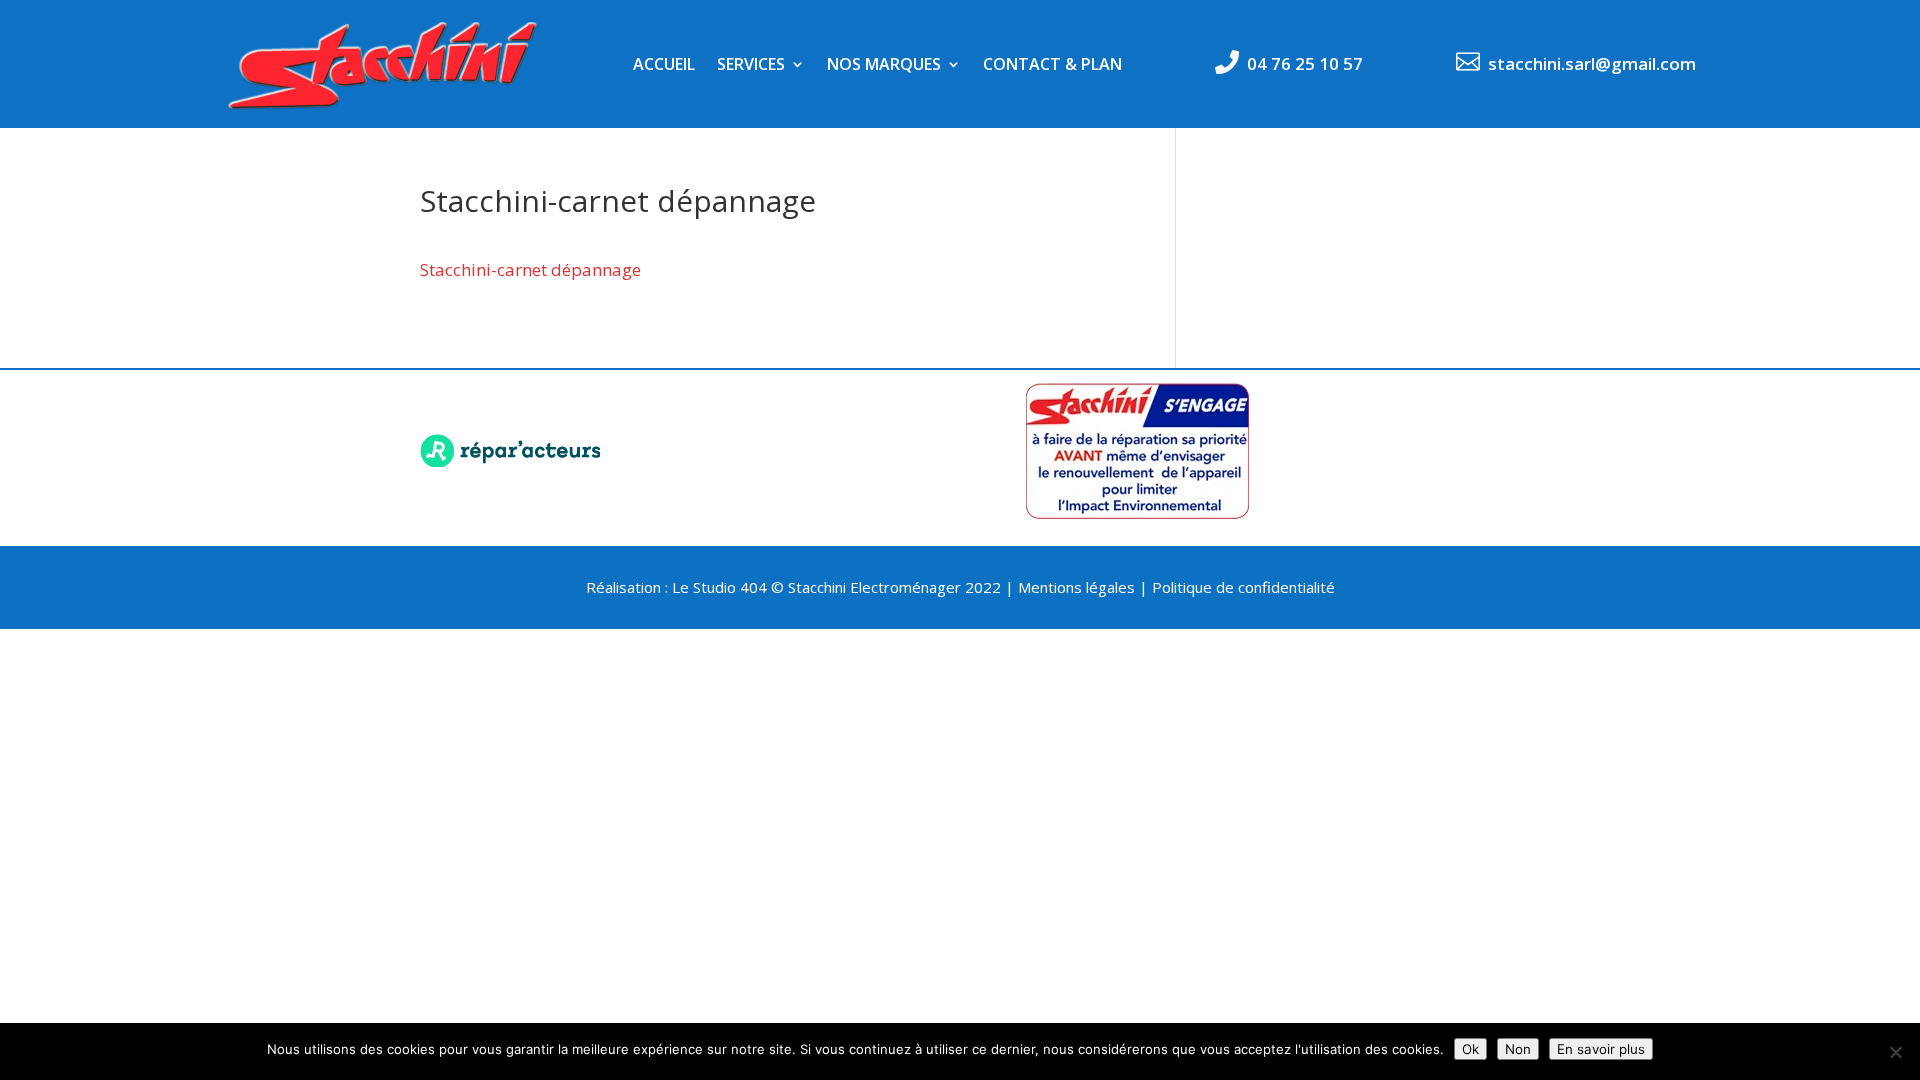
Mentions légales (1076, 587)
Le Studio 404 (721, 587)
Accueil (664, 66)
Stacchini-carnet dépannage (530, 269)
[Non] (1895, 1052)
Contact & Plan (1052, 66)
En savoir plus (1601, 1049)
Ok (1470, 1049)
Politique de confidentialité (1243, 587)
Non (1518, 1049)
